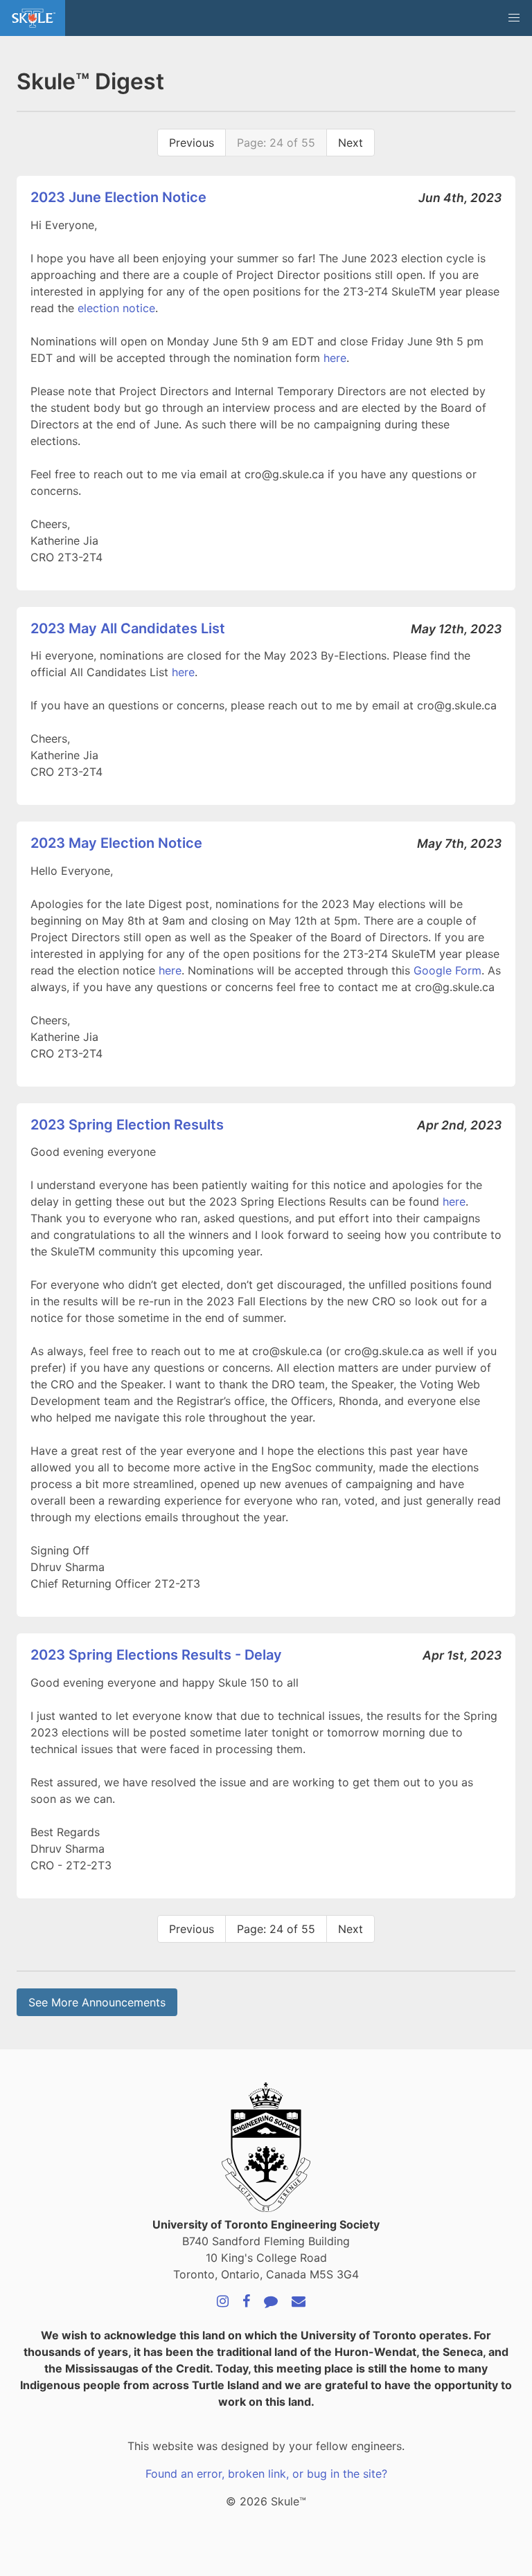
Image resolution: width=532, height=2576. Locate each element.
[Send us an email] (299, 2302)
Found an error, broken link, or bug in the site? (266, 2474)
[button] (514, 18)
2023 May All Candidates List (128, 628)
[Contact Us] (271, 2302)
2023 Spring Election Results (127, 1125)
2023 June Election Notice (118, 197)
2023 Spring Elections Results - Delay (156, 1655)
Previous (192, 143)
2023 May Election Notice (116, 843)
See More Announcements (97, 2002)
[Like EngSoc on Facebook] (246, 2302)
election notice (116, 308)
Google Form (447, 970)
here (335, 358)
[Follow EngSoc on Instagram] (223, 2302)
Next (351, 143)
